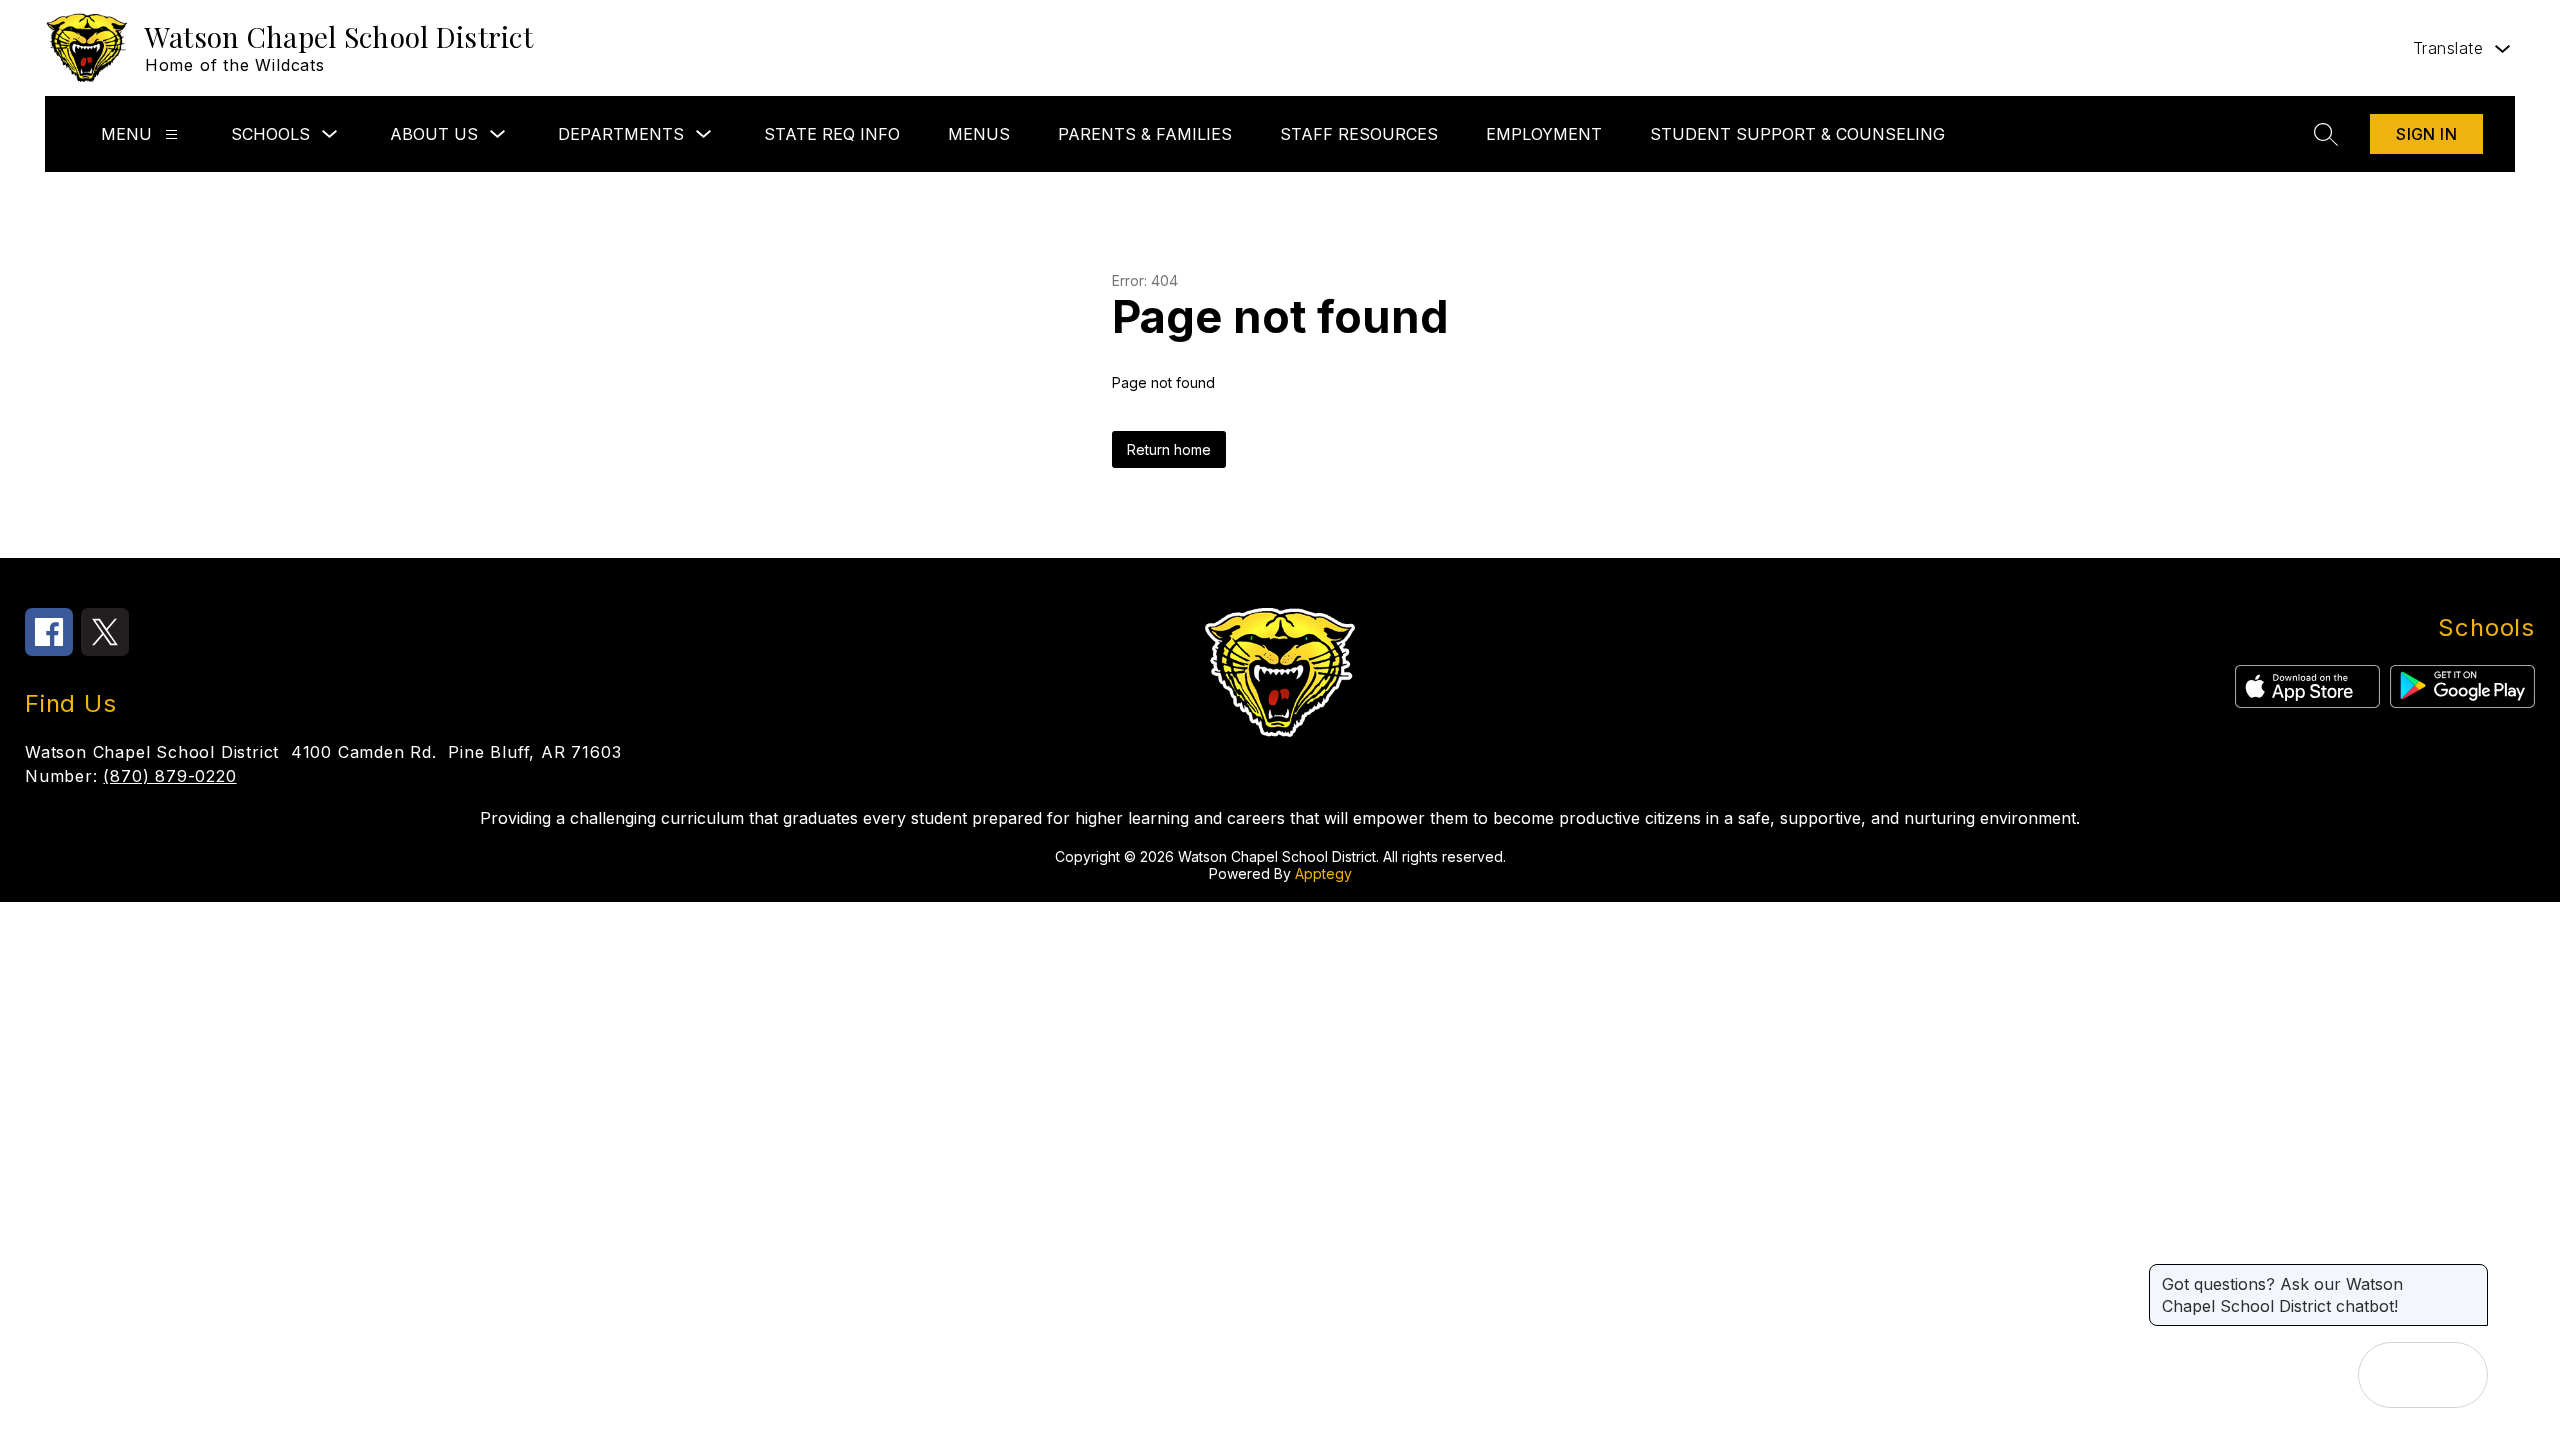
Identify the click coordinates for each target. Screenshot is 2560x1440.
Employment (1544, 134)
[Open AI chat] (2455, 1375)
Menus (979, 134)
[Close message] (2472, 1274)
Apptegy (1323, 873)
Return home (1169, 449)
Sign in (2426, 134)
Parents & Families (1145, 134)
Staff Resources (1359, 134)
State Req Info (832, 134)
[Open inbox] (2391, 1375)
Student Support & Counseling (1797, 134)
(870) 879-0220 (169, 776)
